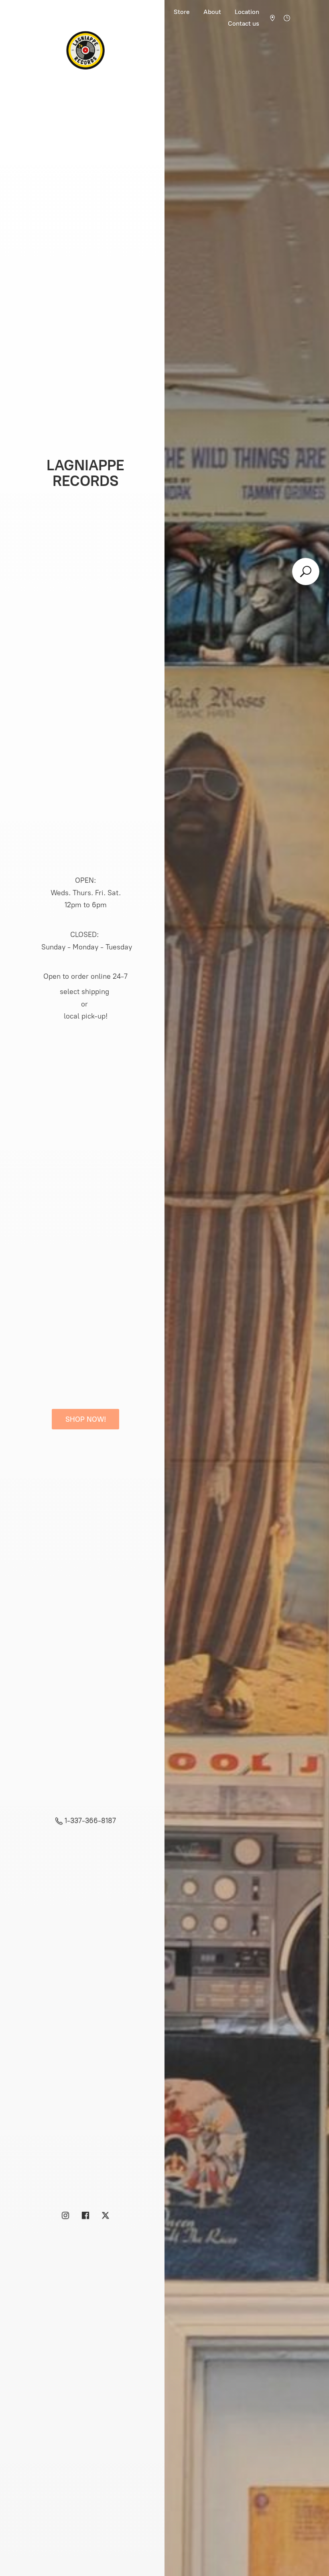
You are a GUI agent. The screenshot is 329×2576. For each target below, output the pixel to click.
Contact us (244, 23)
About (212, 12)
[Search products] (306, 572)
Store (182, 12)
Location (247, 12)
